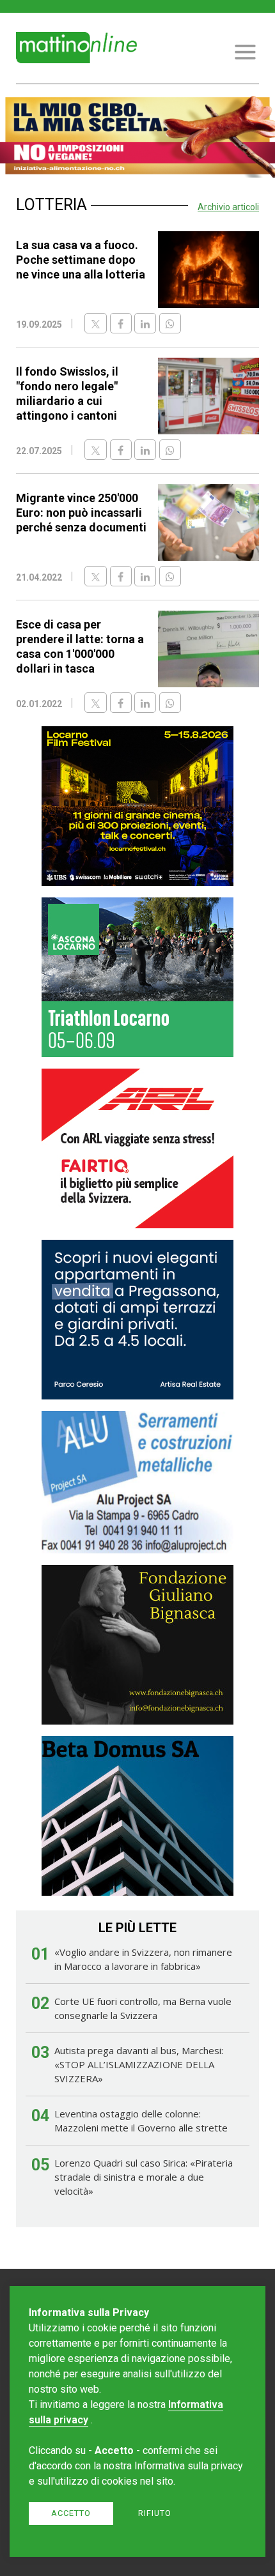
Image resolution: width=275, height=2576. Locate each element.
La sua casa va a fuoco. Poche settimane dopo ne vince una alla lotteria (81, 260)
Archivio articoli (228, 207)
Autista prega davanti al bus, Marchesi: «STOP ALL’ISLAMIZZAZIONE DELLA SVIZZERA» (139, 2064)
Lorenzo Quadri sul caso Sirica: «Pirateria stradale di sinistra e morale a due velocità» (144, 2177)
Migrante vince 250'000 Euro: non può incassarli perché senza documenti (81, 513)
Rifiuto (155, 2513)
